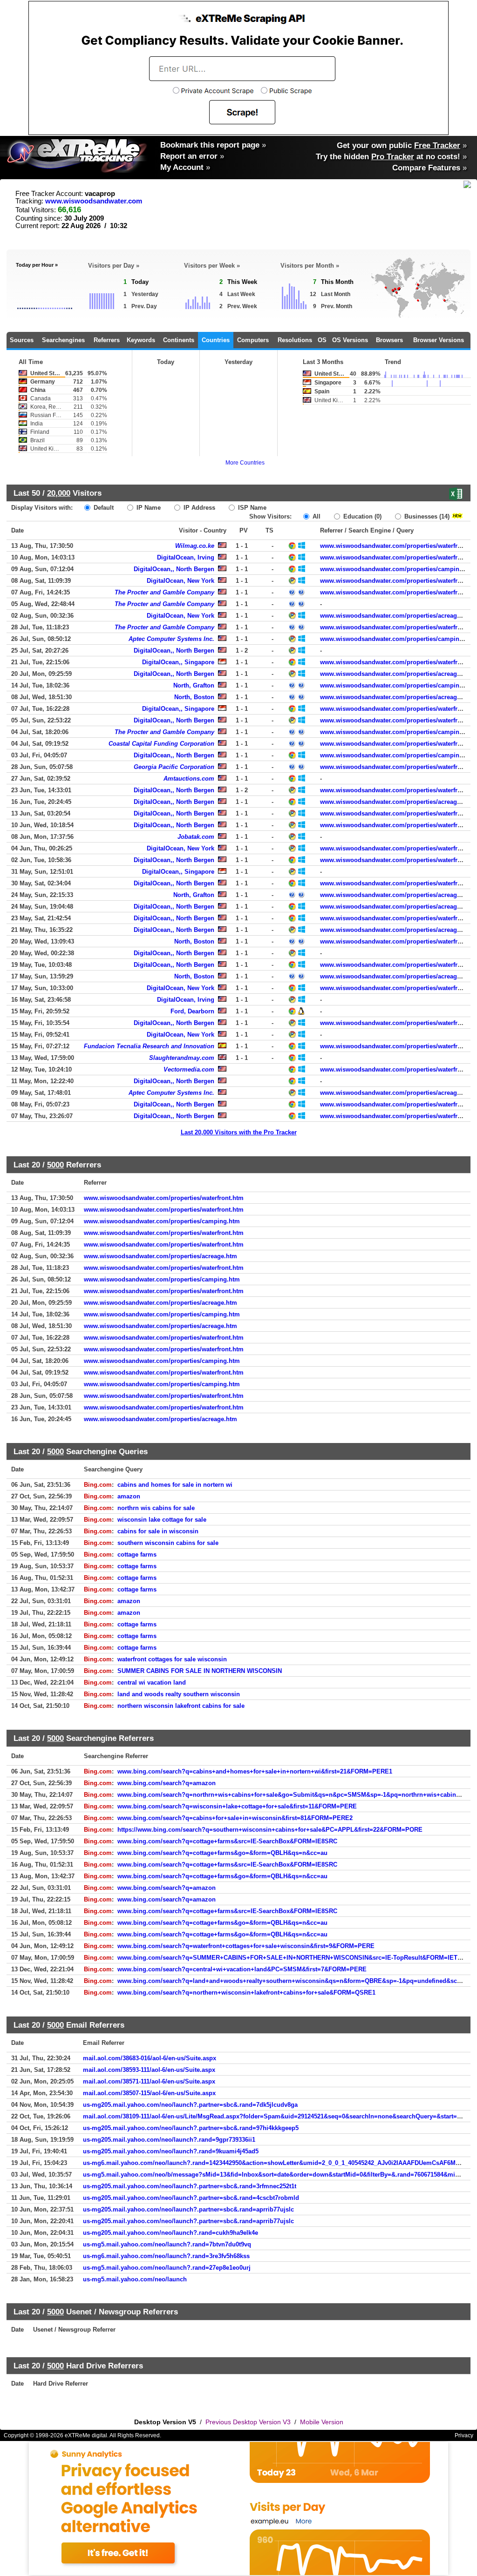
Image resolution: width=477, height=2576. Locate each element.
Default (103, 508)
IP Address (198, 508)
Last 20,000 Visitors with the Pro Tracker (239, 1132)
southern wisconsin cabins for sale (168, 1543)
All (316, 516)
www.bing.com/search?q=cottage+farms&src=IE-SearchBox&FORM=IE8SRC (227, 1841)
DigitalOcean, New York (181, 581)
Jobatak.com (196, 837)
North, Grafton (194, 685)
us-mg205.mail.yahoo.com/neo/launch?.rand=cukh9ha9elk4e (170, 2233)
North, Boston (194, 697)
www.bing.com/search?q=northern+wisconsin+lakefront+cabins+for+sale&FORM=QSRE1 (246, 1993)
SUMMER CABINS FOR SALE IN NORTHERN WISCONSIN (200, 1671)
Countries (216, 340)
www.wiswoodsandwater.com (94, 201)
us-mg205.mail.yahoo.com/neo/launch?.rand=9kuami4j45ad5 (171, 2151)
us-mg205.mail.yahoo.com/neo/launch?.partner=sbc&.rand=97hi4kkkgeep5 (191, 2128)
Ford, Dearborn (192, 1011)
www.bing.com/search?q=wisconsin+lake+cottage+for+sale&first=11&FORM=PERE (237, 1806)
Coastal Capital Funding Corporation (161, 744)
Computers (253, 340)
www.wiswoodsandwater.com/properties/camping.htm (398, 569)
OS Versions (350, 340)
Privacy (464, 2435)
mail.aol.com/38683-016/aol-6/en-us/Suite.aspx (150, 2058)
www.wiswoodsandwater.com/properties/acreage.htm (397, 616)
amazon (129, 1496)
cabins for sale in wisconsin (158, 1531)
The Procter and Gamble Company (164, 592)
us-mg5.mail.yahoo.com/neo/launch (135, 2279)
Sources (22, 340)
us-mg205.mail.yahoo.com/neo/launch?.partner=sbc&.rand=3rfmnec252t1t (190, 2186)
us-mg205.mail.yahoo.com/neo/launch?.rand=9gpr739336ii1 (169, 2140)
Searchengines (63, 340)
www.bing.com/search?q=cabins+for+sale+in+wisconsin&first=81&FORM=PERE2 (235, 1818)
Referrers (107, 340)
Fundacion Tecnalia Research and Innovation (149, 1046)
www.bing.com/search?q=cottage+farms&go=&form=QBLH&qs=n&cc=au (222, 1853)
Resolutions (295, 340)
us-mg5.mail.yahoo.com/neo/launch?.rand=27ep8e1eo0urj (167, 2268)
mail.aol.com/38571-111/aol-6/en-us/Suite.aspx (149, 2081)
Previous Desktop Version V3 (248, 2422)
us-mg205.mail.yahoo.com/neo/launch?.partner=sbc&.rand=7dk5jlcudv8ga (190, 2105)
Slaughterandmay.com (182, 1058)
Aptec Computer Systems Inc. (171, 639)
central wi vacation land (152, 1682)
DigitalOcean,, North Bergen (174, 569)
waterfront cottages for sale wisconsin (172, 1659)
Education (361, 516)
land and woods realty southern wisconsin (179, 1694)
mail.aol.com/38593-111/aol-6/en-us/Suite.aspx (149, 2070)
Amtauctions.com (189, 779)
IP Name (148, 508)
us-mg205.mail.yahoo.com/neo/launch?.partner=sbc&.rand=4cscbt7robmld (191, 2198)
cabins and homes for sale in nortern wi (175, 1485)
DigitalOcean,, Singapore (178, 662)
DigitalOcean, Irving (186, 557)
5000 (55, 1165)
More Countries (245, 463)
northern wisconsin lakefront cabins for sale (181, 1706)
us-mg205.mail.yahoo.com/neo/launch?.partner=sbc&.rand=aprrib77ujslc (188, 2209)
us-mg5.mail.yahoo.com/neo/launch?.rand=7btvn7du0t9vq (167, 2244)
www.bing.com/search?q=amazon (167, 1783)
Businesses (426, 516)
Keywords (141, 340)
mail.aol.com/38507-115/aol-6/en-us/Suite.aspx (149, 2093)
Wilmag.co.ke (195, 546)
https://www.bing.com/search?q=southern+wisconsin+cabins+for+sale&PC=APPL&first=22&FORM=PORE (270, 1830)
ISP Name (251, 508)
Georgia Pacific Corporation (174, 767)
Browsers (389, 340)
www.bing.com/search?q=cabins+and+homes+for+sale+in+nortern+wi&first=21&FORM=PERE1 (255, 1771)
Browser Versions (439, 340)
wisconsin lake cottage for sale (162, 1520)
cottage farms (137, 1554)
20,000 (59, 493)
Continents (179, 340)
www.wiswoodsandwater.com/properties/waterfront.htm (164, 1198)
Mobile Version (322, 2422)
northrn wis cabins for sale (156, 1508)
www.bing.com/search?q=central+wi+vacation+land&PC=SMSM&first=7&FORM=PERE (242, 1969)
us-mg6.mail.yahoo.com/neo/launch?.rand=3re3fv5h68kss (166, 2256)
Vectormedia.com (189, 1069)
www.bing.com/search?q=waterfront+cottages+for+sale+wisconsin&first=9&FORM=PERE (246, 1946)
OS (322, 340)
